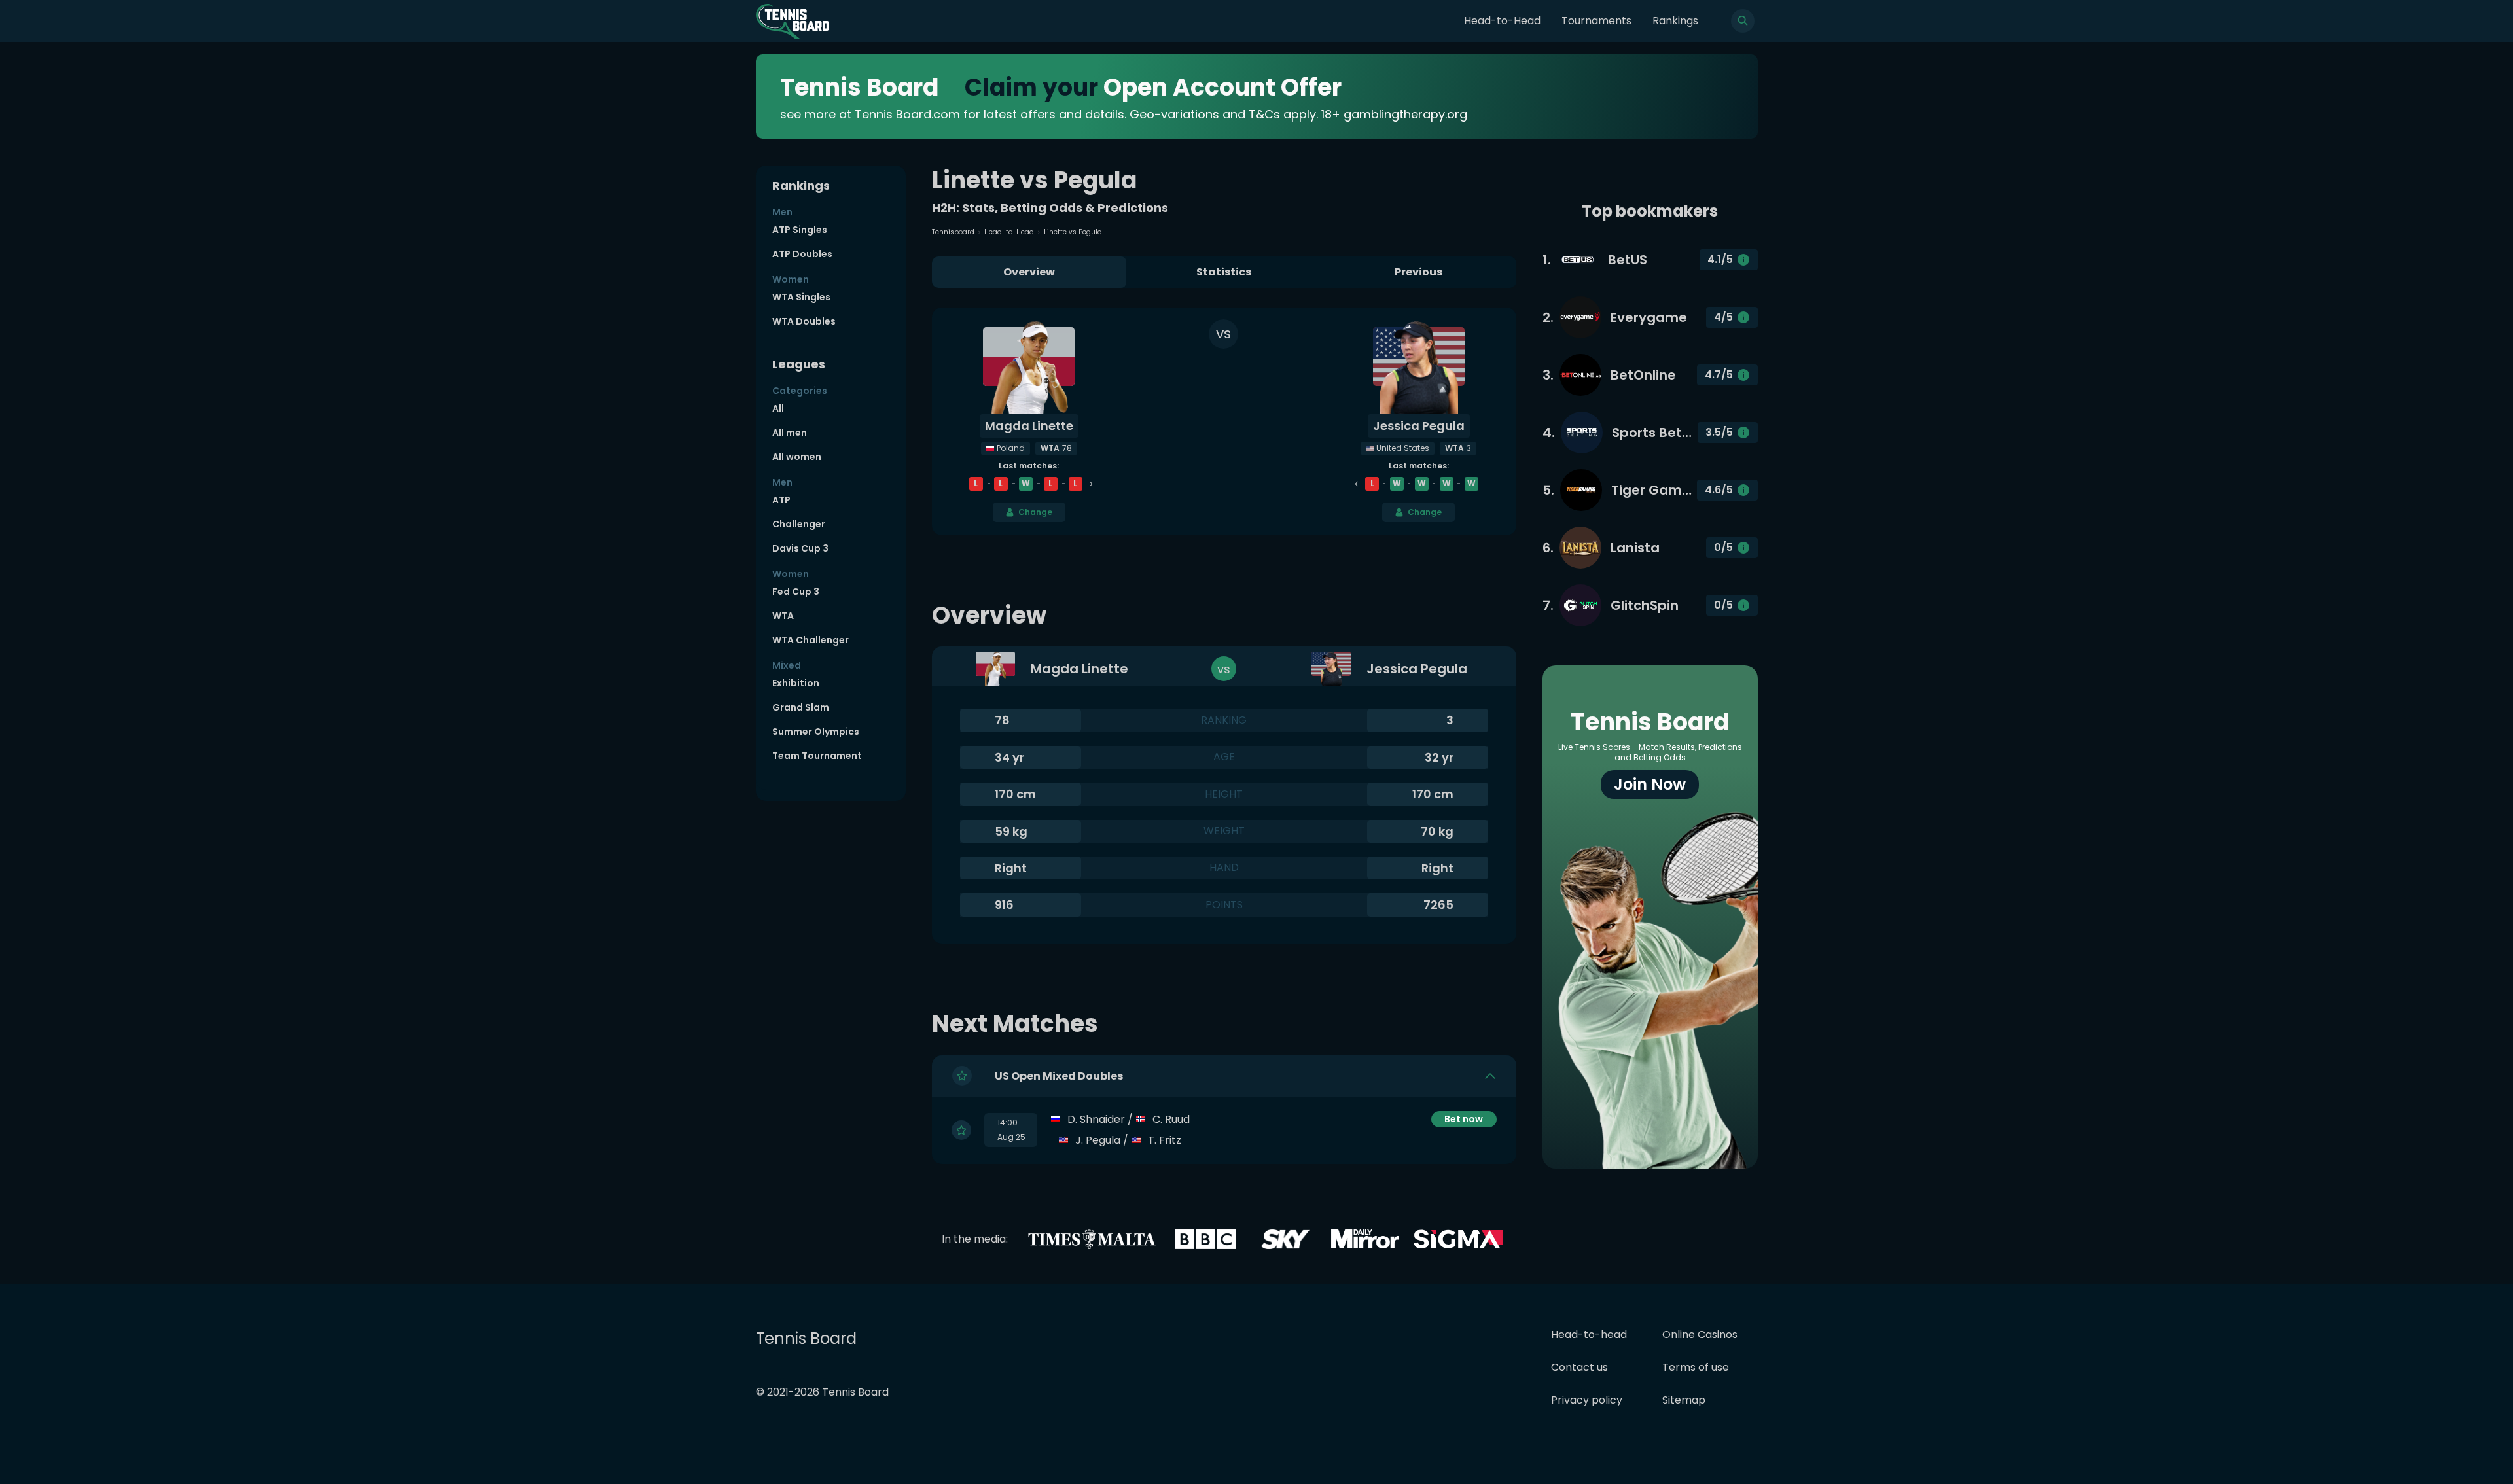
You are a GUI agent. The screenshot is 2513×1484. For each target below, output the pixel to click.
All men (790, 433)
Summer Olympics (816, 732)
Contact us (1579, 1367)
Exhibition (796, 683)
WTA (783, 616)
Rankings (1675, 21)
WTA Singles (801, 297)
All (778, 408)
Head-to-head (1589, 1334)
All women (797, 457)
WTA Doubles (804, 321)
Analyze (1464, 1140)
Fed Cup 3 (796, 592)
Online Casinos (1700, 1334)
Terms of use (1696, 1367)
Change (1035, 512)
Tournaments (1596, 21)
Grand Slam (801, 707)
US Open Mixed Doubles (1059, 1076)
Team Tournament (817, 756)
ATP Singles (800, 230)
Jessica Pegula (1419, 426)
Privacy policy (1587, 1400)
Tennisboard (953, 232)
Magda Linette (1029, 426)
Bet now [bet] (1464, 1119)
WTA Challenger (811, 640)
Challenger (799, 524)
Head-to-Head (1502, 21)
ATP (781, 500)
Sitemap (1684, 1400)
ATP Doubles (802, 254)
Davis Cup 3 (800, 548)
